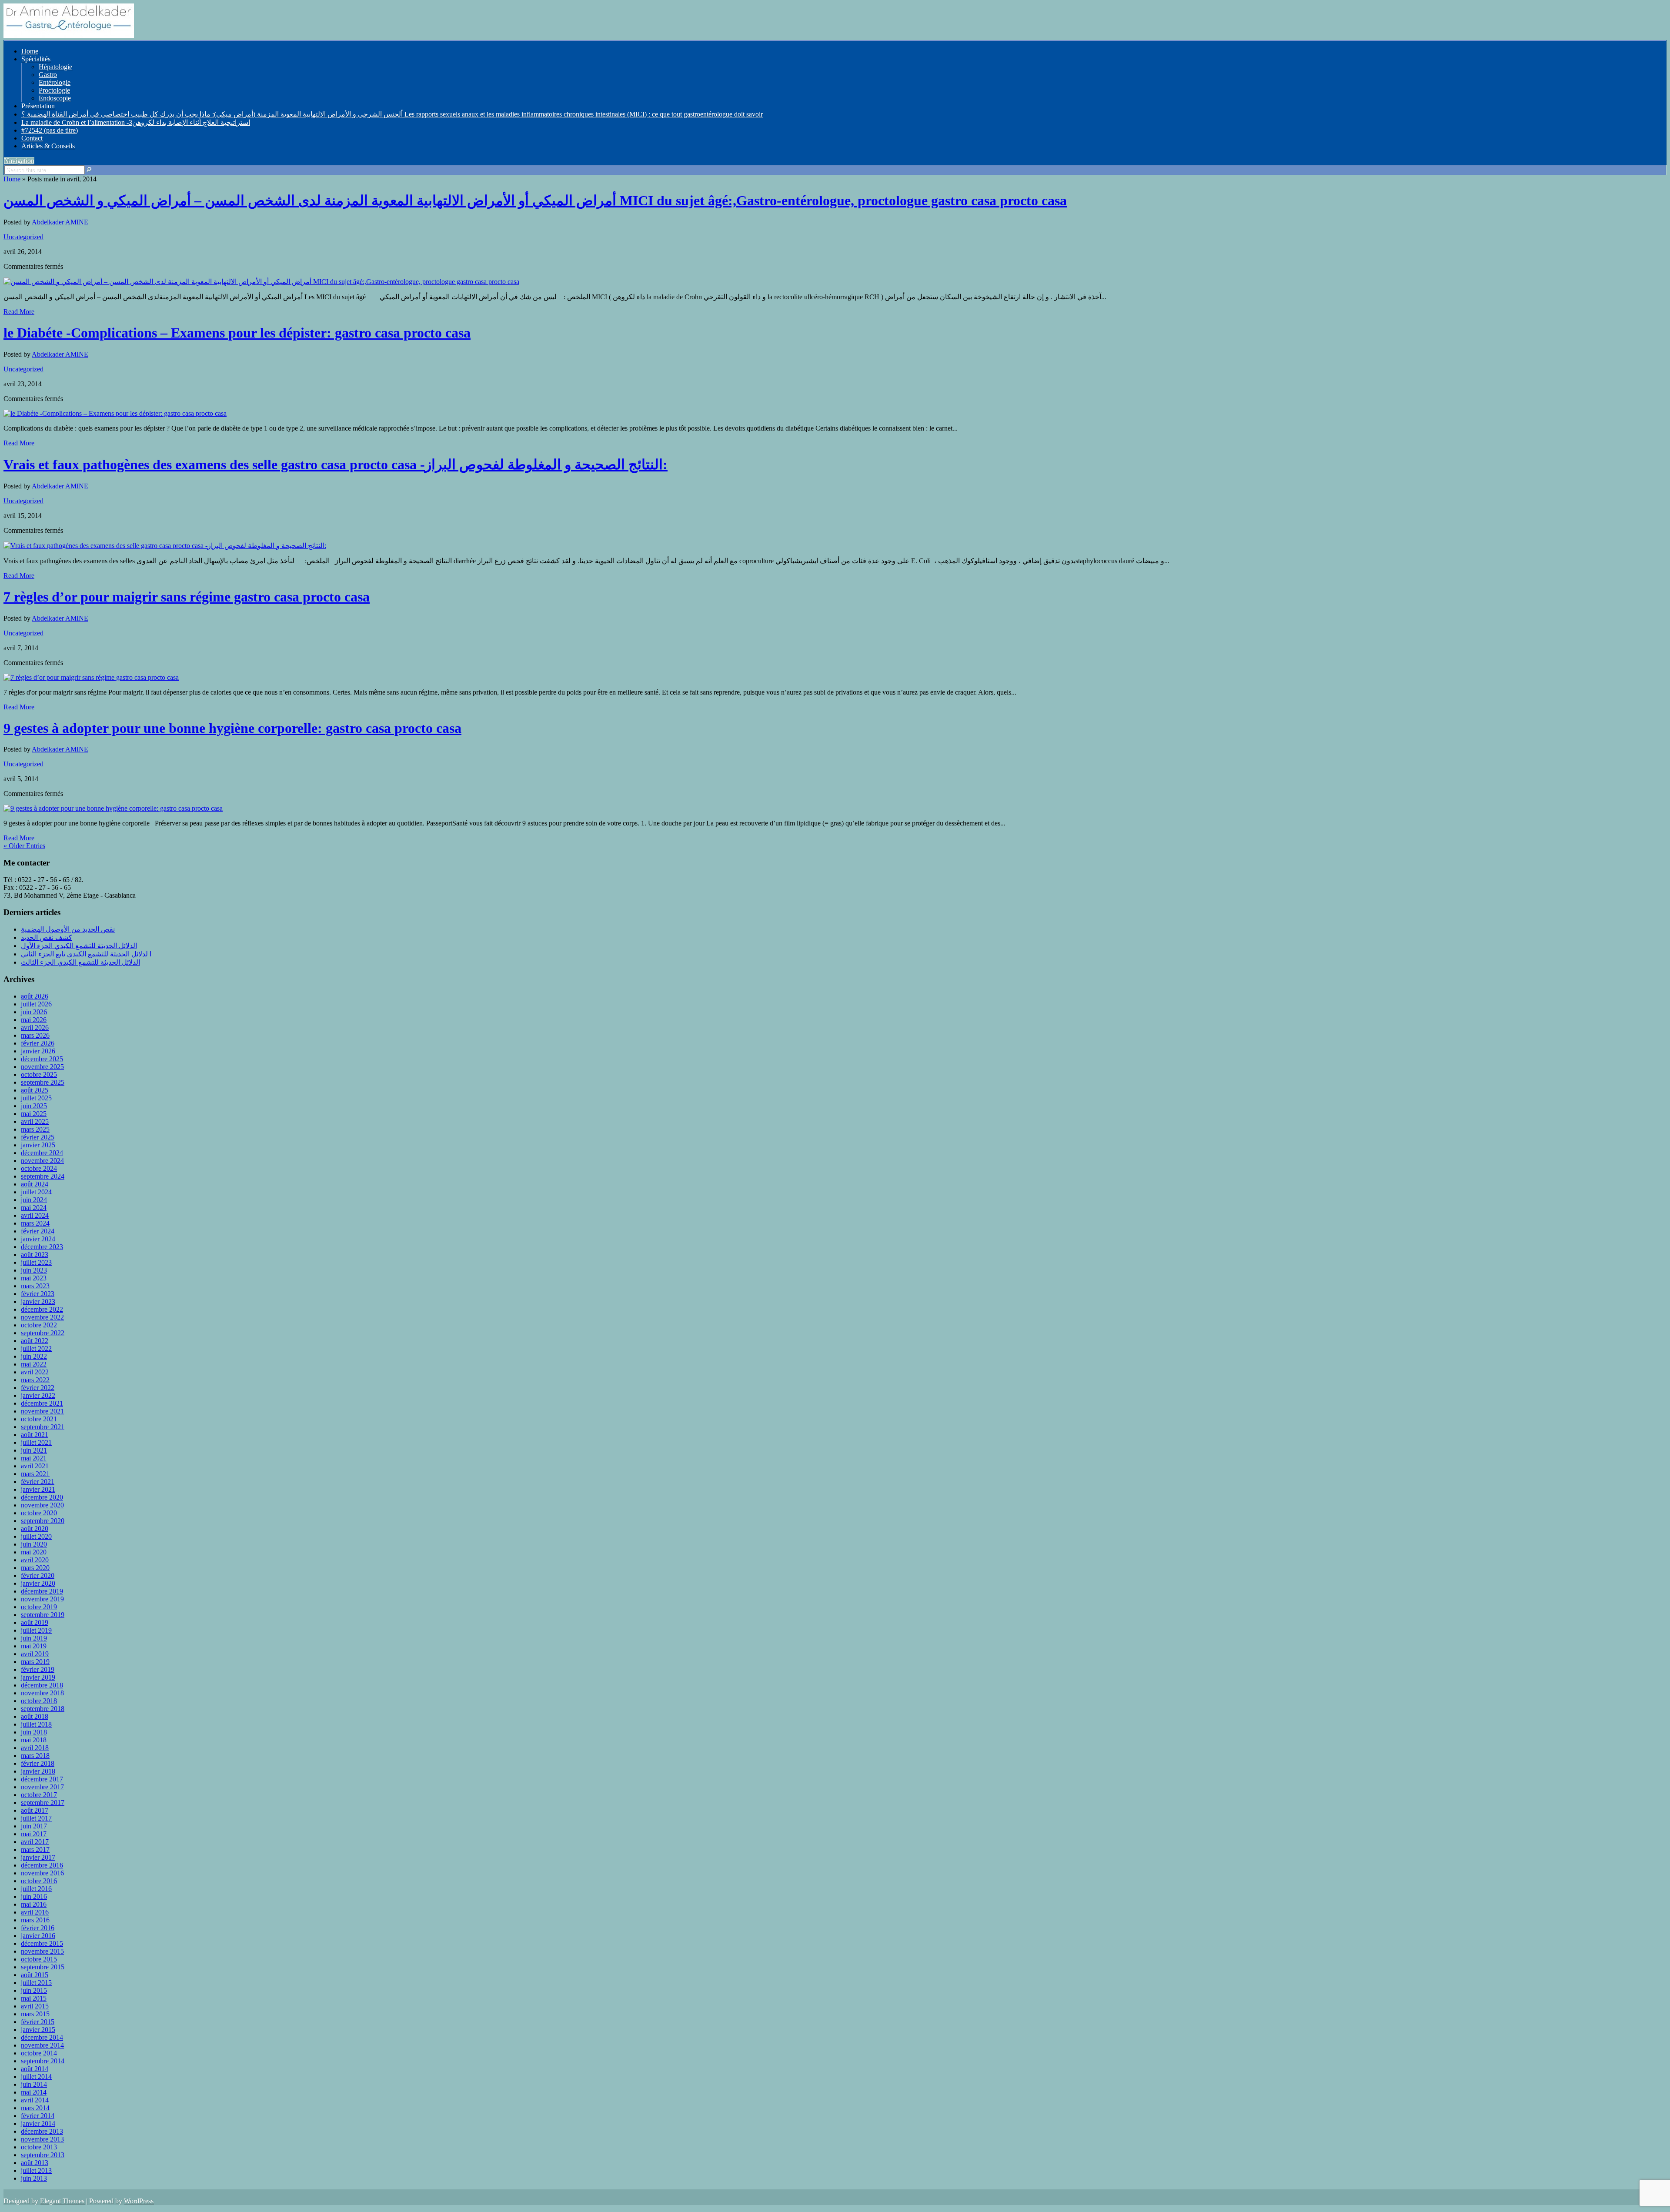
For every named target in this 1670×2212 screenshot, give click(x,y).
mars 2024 (35, 1223)
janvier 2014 (38, 2123)
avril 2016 (35, 1912)
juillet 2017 (36, 1818)
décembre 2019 (42, 1591)
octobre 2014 (39, 2053)
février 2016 (38, 1928)
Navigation (19, 161)
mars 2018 (35, 1756)
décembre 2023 (42, 1247)
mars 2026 (35, 1035)
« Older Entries (24, 846)
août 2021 (35, 1435)
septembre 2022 (43, 1333)
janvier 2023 (38, 1301)
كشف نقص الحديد (47, 937)
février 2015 (38, 2022)
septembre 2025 (43, 1082)
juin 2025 (34, 1106)
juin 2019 (34, 1638)
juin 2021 (34, 1450)
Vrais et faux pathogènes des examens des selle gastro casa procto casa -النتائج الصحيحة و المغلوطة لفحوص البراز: (336, 464)
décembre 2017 (42, 1779)
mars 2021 (35, 1474)
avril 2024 (35, 1215)
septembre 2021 (43, 1427)
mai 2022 (34, 1364)
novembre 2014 (42, 2045)
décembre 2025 (42, 1059)
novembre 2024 (42, 1161)
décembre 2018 (42, 1685)
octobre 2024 (39, 1168)
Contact (32, 138)
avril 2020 (35, 1560)
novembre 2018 (42, 1693)
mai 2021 (34, 1458)
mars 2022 (35, 1380)
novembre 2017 (42, 1787)
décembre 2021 (42, 1403)
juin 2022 (34, 1356)
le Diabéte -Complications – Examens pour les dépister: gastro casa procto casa (237, 333)
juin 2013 (34, 2178)
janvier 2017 (38, 1857)
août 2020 (35, 1529)
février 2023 (38, 1294)
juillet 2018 (36, 1724)
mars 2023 (35, 1286)
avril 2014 (35, 2100)
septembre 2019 (43, 1615)
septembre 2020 (43, 1521)
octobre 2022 (39, 1325)
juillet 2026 (36, 1004)
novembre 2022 (42, 1317)
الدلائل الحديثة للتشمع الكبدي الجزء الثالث (80, 962)
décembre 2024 (42, 1153)
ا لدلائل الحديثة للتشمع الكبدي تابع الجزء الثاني (86, 954)
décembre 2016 (42, 1865)
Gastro (48, 75)
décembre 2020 (42, 1497)
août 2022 (35, 1341)
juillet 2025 (36, 1098)
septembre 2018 (43, 1709)
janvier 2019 (38, 1677)
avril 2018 (35, 1748)
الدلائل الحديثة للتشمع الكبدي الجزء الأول (79, 946)
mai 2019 (34, 1646)
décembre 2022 (42, 1309)
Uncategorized (23, 237)
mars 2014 (35, 2108)
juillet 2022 (36, 1348)
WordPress (139, 2201)
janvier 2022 (38, 1395)
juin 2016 (34, 1896)
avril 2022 (35, 1372)
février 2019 (38, 1669)
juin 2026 (34, 1012)
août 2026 (35, 996)
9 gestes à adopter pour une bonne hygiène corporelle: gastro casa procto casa (232, 728)
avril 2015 (35, 2006)
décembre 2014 (42, 2037)
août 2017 (35, 1810)
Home (30, 51)
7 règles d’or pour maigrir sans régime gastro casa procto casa (187, 597)
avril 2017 (35, 1842)
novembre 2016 (42, 1873)
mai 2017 (34, 1834)
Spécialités (36, 59)
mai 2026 (34, 1020)
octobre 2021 (39, 1419)
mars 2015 (35, 2014)
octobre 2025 (39, 1074)
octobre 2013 (39, 2147)
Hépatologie (55, 67)
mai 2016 (34, 1904)
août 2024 (35, 1184)
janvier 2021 (38, 1489)
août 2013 (35, 2163)
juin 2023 (34, 1270)
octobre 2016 (39, 1881)
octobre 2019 (39, 1607)
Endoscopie (55, 98)
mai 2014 (34, 2092)
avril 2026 (35, 1027)
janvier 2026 (38, 1051)
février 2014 (38, 2116)
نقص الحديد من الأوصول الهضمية (68, 929)
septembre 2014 (43, 2061)
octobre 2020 (39, 1513)
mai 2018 (34, 1740)
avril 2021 (35, 1466)
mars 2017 (35, 1849)
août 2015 (35, 1975)
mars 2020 (35, 1568)
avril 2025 (35, 1121)
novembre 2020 (42, 1505)
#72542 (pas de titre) (50, 130)
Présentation (38, 106)
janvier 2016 (38, 1936)
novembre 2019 (42, 1599)
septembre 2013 (43, 2155)
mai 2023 (34, 1278)
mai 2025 (34, 1114)
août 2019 (35, 1622)
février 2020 (38, 1575)
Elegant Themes (62, 2201)
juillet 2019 (36, 1630)
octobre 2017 (39, 1795)
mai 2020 (34, 1552)
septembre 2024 (43, 1176)
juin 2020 (34, 1544)
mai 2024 (34, 1208)
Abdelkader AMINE (60, 222)
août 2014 (35, 2069)
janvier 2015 (38, 2030)
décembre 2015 (42, 1943)
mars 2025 (35, 1129)
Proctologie (54, 90)
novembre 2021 (42, 1411)
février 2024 (38, 1231)
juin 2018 (34, 1732)
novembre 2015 (42, 1951)
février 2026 (38, 1043)
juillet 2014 (36, 2077)
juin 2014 (34, 2084)
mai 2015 (34, 1998)
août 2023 (35, 1255)
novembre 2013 (42, 2139)
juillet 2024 (36, 1192)
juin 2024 (34, 1200)
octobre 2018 (39, 1701)
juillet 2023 (36, 1262)
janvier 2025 (38, 1145)
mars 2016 (35, 1920)
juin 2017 (34, 1826)
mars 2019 (35, 1662)
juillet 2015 (36, 1983)
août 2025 (35, 1090)
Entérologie (55, 82)
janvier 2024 (38, 1239)
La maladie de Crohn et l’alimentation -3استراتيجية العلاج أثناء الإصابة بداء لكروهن (136, 122)
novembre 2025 (42, 1067)
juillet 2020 (36, 1536)
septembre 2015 (43, 1967)
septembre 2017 (43, 1803)
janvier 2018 (38, 1771)
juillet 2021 (36, 1442)
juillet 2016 (36, 1889)
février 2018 (38, 1763)
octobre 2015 (39, 1959)
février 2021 (38, 1482)
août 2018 (35, 1716)
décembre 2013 (42, 2131)
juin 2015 (34, 1990)
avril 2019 (35, 1654)
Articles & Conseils (48, 146)
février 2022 (38, 1388)
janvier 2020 (38, 1583)
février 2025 (38, 1137)
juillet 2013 (36, 2170)
